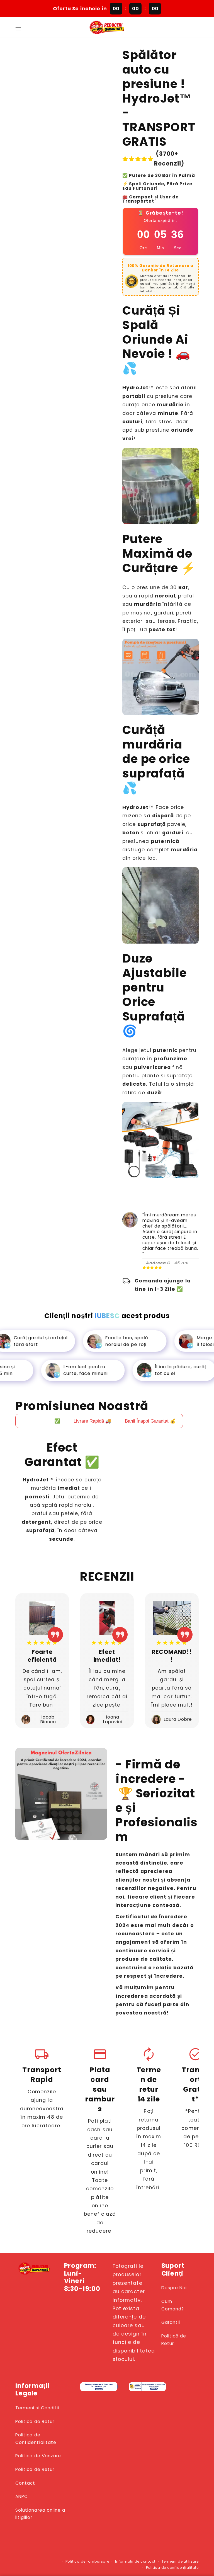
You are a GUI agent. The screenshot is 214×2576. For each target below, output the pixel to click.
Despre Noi (174, 2288)
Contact (25, 2483)
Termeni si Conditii (37, 2408)
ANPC (22, 2496)
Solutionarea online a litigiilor (40, 2514)
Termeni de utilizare (180, 2561)
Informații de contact (135, 2561)
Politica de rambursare (87, 2561)
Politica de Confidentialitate (36, 2439)
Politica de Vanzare (38, 2456)
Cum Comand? (173, 2305)
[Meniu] (18, 27)
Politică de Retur (174, 2340)
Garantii (171, 2322)
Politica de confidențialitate (172, 2568)
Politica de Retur (35, 2421)
